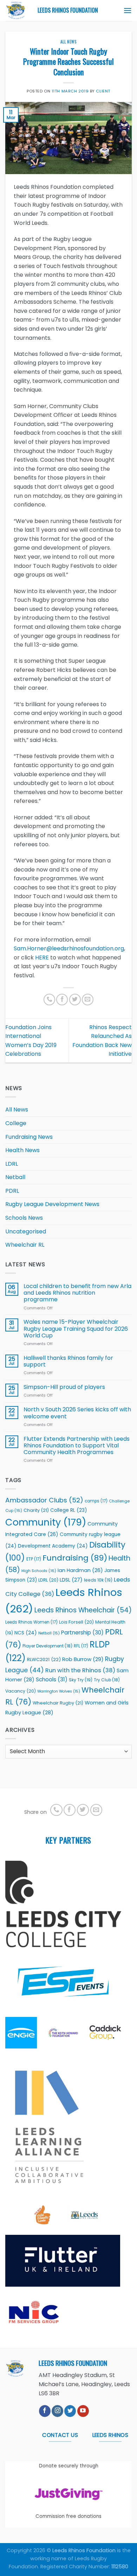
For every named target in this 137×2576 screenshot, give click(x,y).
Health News (22, 1150)
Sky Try (81, 1680)
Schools (52, 1679)
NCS (26, 1633)
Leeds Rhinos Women (31, 1622)
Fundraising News (29, 1137)
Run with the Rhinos (80, 1670)
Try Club (107, 1680)
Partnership (82, 1633)
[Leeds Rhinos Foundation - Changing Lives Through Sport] (16, 11)
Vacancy (21, 1691)
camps (96, 1501)
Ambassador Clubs (44, 1500)
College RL (68, 1510)
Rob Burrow (83, 1659)
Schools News (24, 1218)
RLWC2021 (44, 1659)
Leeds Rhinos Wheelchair (83, 1610)
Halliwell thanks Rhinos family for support (68, 1361)
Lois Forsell (76, 1622)
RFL (81, 1646)
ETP (34, 1559)
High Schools (39, 1571)
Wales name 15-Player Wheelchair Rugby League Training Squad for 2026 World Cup (76, 1329)
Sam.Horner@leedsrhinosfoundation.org (69, 948)
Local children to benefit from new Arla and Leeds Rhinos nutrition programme (77, 1293)
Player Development (47, 1646)
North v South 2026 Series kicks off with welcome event (77, 1413)
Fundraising (75, 1558)
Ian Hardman (80, 1570)
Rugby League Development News (52, 1204)
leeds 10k (98, 1580)
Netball (15, 1177)
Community (46, 1522)
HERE (42, 958)
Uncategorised (26, 1231)
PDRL (12, 1191)
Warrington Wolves (59, 1691)
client (103, 91)
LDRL (12, 1164)
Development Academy (53, 1546)
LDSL (71, 1580)
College (16, 1123)
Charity (36, 1510)
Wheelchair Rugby (58, 1703)
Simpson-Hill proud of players (64, 1387)
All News (68, 42)
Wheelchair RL (25, 1245)
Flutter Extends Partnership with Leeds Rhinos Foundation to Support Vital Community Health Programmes (77, 1446)
